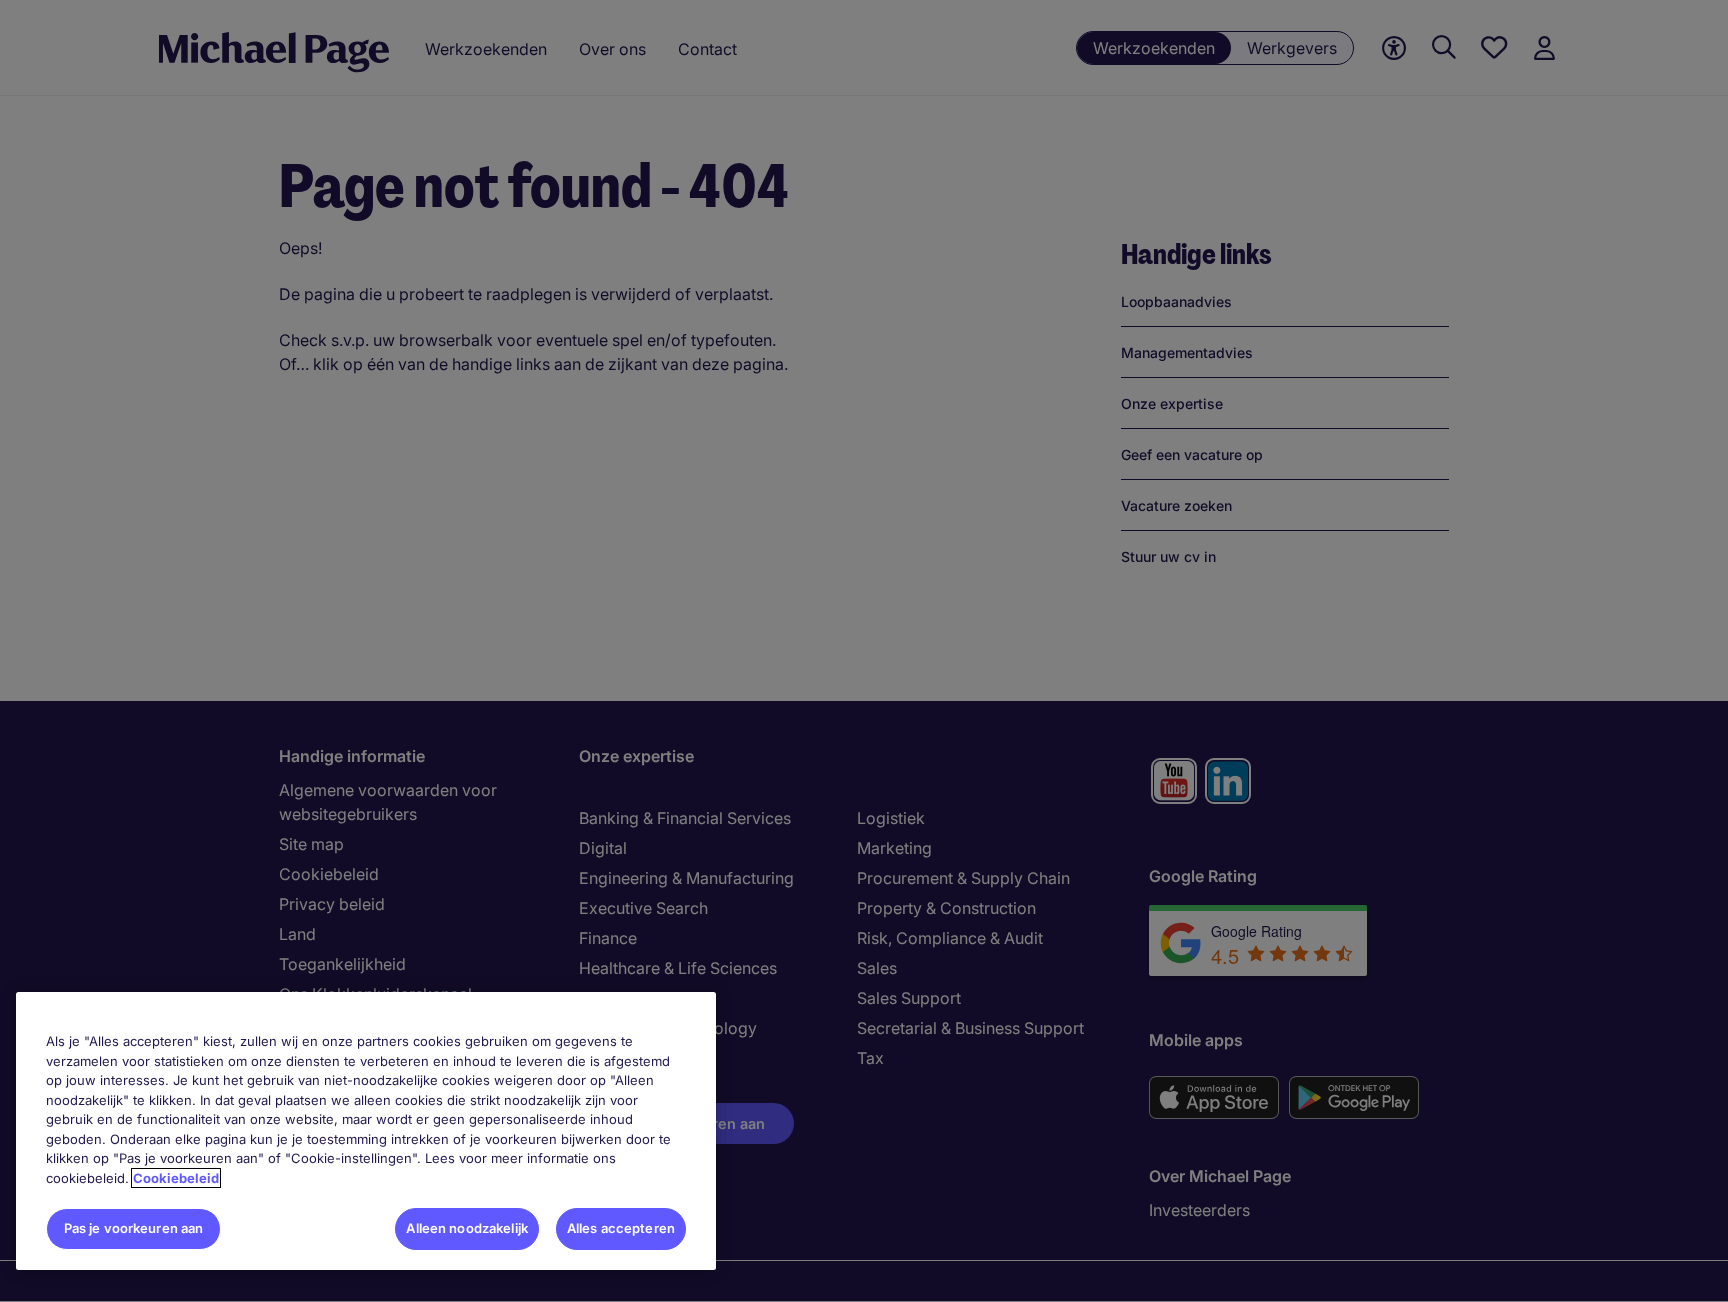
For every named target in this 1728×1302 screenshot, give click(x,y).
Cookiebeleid (176, 1178)
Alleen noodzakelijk (466, 1228)
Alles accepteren (621, 1228)
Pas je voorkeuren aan (134, 1228)
